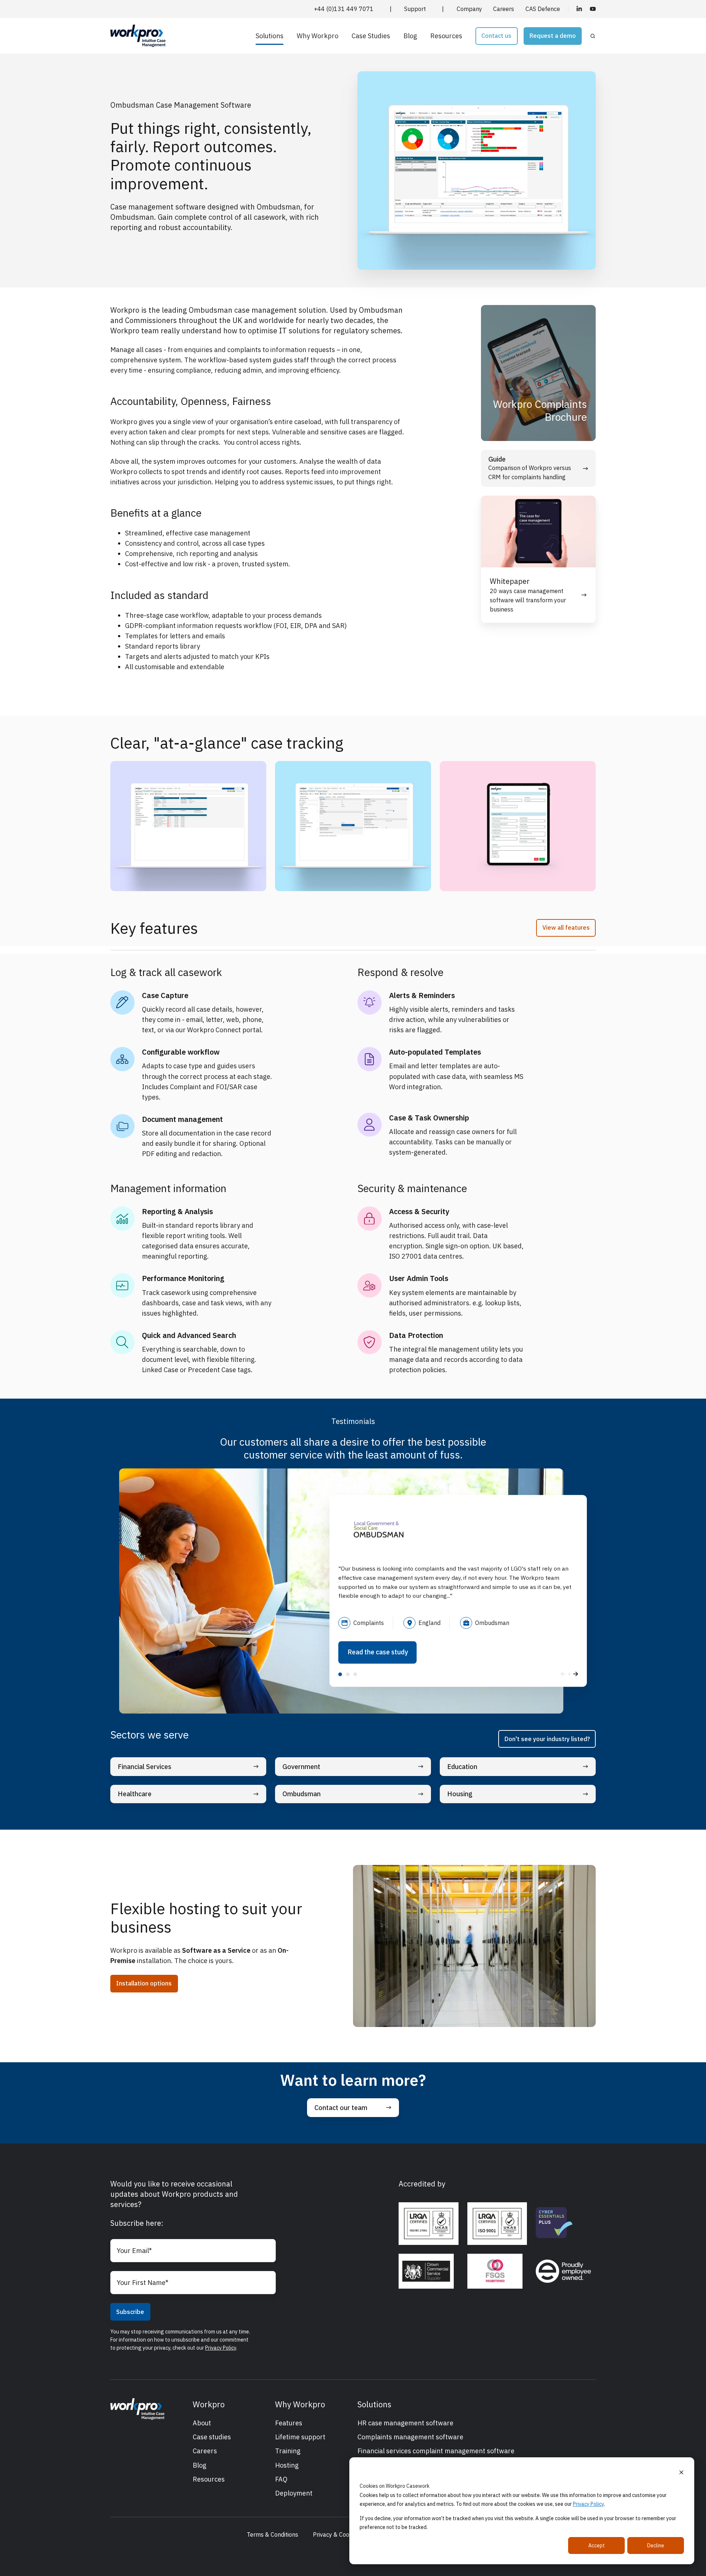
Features (289, 2423)
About (202, 2423)
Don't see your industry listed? (547, 1739)
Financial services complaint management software (436, 2451)
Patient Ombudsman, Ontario (348, 1674)
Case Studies (371, 36)
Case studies (212, 2437)
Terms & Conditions (272, 2534)
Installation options (144, 1983)
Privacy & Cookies (336, 2534)
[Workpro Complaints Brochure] (538, 373)
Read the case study (378, 1652)
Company (469, 9)
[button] (593, 36)
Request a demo (553, 36)
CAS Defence (543, 9)
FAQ (281, 2479)
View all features (566, 928)
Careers (504, 9)
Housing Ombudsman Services (355, 1674)
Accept (597, 2545)
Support (415, 9)
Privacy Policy (588, 2504)
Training (288, 2451)
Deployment (294, 2493)
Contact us (496, 36)
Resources (446, 36)
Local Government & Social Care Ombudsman (340, 1674)
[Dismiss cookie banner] (681, 2472)
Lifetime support (300, 2437)
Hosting (287, 2465)
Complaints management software (410, 2437)
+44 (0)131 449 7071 (344, 9)
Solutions (270, 36)
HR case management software (405, 2423)
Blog (410, 36)
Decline (656, 2545)
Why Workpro (318, 36)
